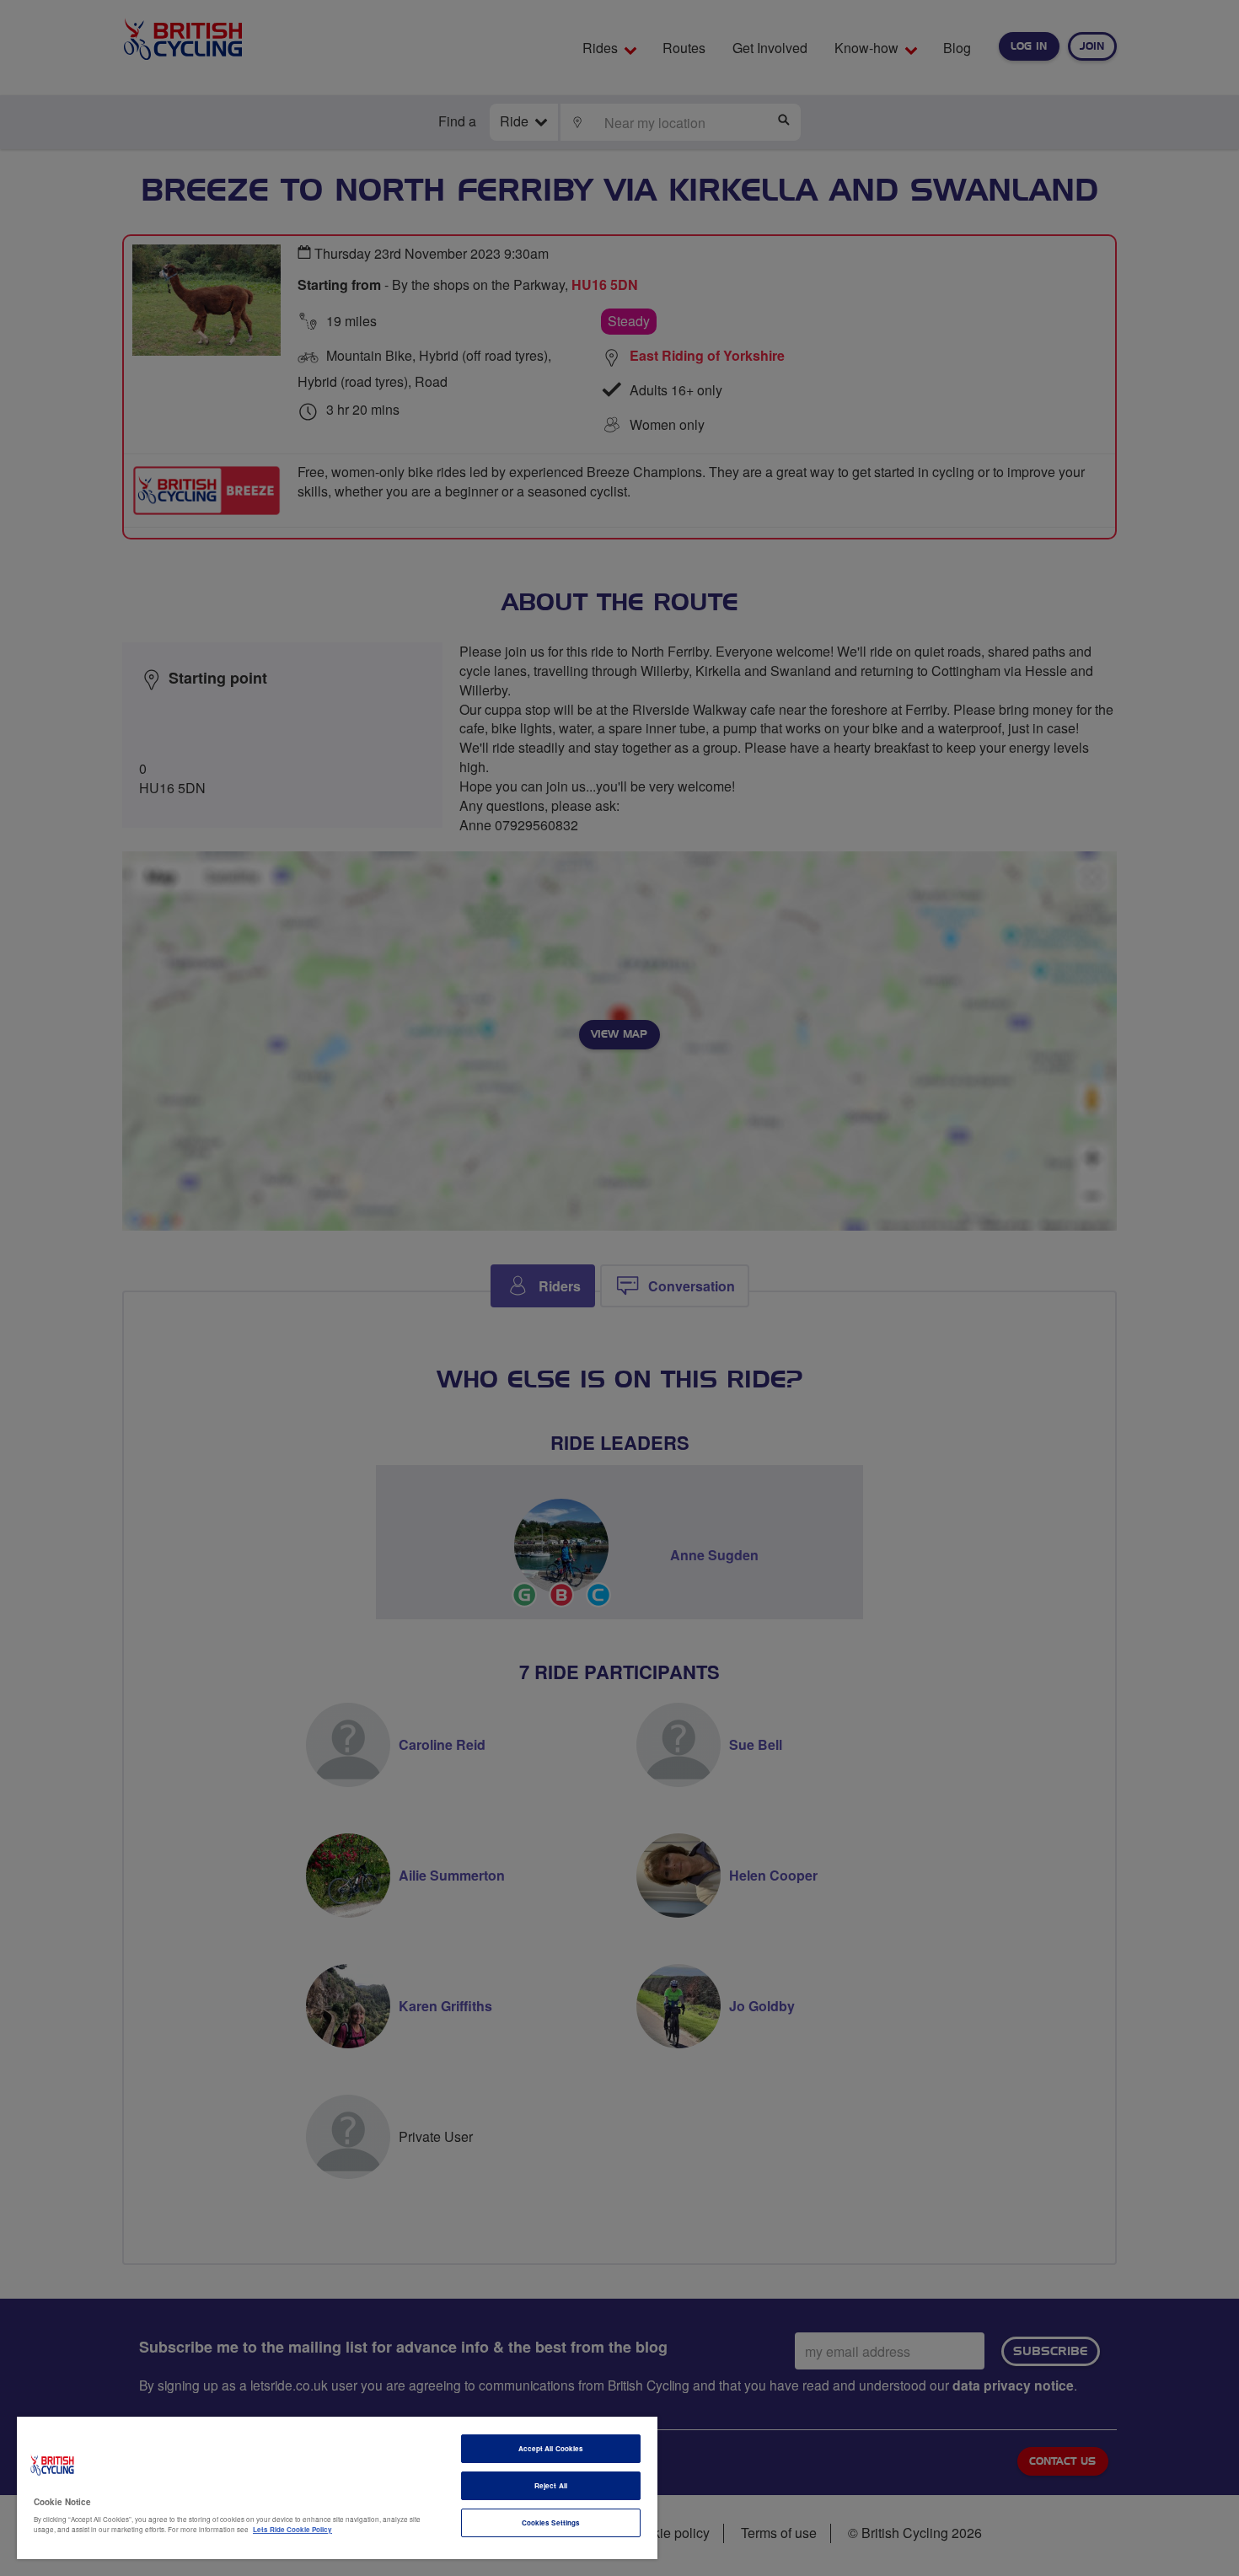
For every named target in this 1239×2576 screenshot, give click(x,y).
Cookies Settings (551, 2522)
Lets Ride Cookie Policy (292, 2529)
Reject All (551, 2485)
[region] (337, 2488)
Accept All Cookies (551, 2448)
